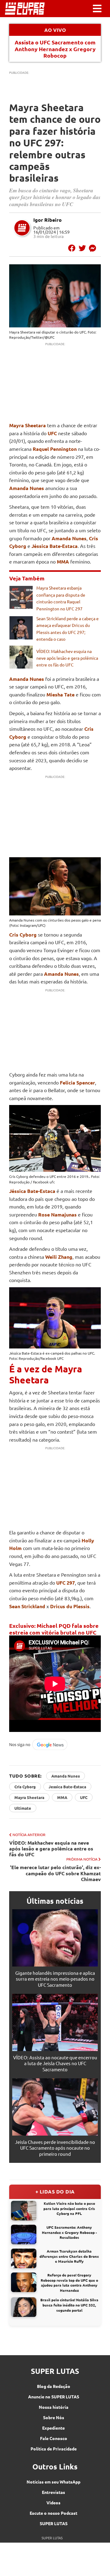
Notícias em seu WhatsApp (53, 2482)
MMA (62, 1797)
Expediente (53, 2428)
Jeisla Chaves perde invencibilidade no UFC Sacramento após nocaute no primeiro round (55, 2148)
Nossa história (54, 2407)
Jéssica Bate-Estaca (55, 546)
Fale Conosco (54, 2438)
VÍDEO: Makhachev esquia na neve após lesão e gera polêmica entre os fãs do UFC (67, 658)
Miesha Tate (61, 694)
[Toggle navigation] (97, 9)
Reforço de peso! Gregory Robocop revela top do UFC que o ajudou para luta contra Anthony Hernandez (69, 2283)
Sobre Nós (54, 2417)
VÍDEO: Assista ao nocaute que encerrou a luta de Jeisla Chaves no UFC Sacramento (55, 2063)
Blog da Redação (54, 2386)
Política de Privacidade (54, 2449)
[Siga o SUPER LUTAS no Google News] (40, 1749)
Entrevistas (53, 2492)
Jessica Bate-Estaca (67, 1787)
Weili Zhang (59, 1257)
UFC (84, 1797)
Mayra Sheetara (22, 332)
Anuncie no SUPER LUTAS (54, 2397)
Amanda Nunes (27, 488)
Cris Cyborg (23, 935)
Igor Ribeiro (48, 220)
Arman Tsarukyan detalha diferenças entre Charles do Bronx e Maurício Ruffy (69, 2256)
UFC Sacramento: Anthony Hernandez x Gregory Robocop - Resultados (69, 2232)
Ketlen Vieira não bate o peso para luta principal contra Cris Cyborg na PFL (69, 2208)
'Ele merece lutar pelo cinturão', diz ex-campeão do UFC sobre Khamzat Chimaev (55, 1873)
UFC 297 (66, 1583)
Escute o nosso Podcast (53, 2513)
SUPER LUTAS (54, 2523)
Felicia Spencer (77, 1082)
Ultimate (23, 1808)
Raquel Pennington (55, 449)
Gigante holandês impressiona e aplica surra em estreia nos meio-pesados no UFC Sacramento (55, 1979)
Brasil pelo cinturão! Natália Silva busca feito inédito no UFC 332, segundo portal (69, 2305)
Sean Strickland (27, 1606)
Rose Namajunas (57, 1214)
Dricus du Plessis (70, 1606)
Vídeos (53, 2502)
